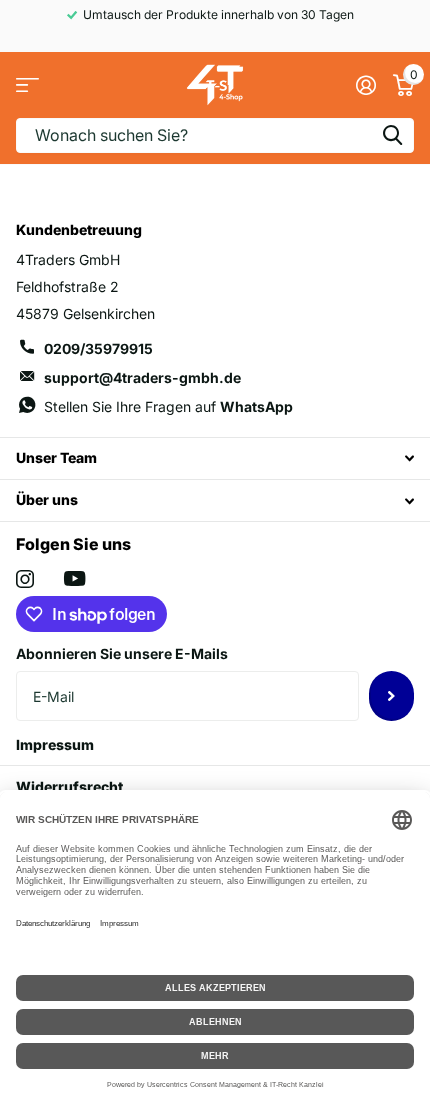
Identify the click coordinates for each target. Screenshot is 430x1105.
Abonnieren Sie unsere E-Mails (122, 653)
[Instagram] (25, 579)
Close (215, 458)
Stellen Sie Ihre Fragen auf (168, 406)
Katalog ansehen (27, 85)
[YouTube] (74, 578)
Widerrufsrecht (69, 786)
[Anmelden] (365, 85)
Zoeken (392, 135)
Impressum (55, 744)
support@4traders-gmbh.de (142, 377)
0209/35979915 (98, 348)
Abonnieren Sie (391, 696)
